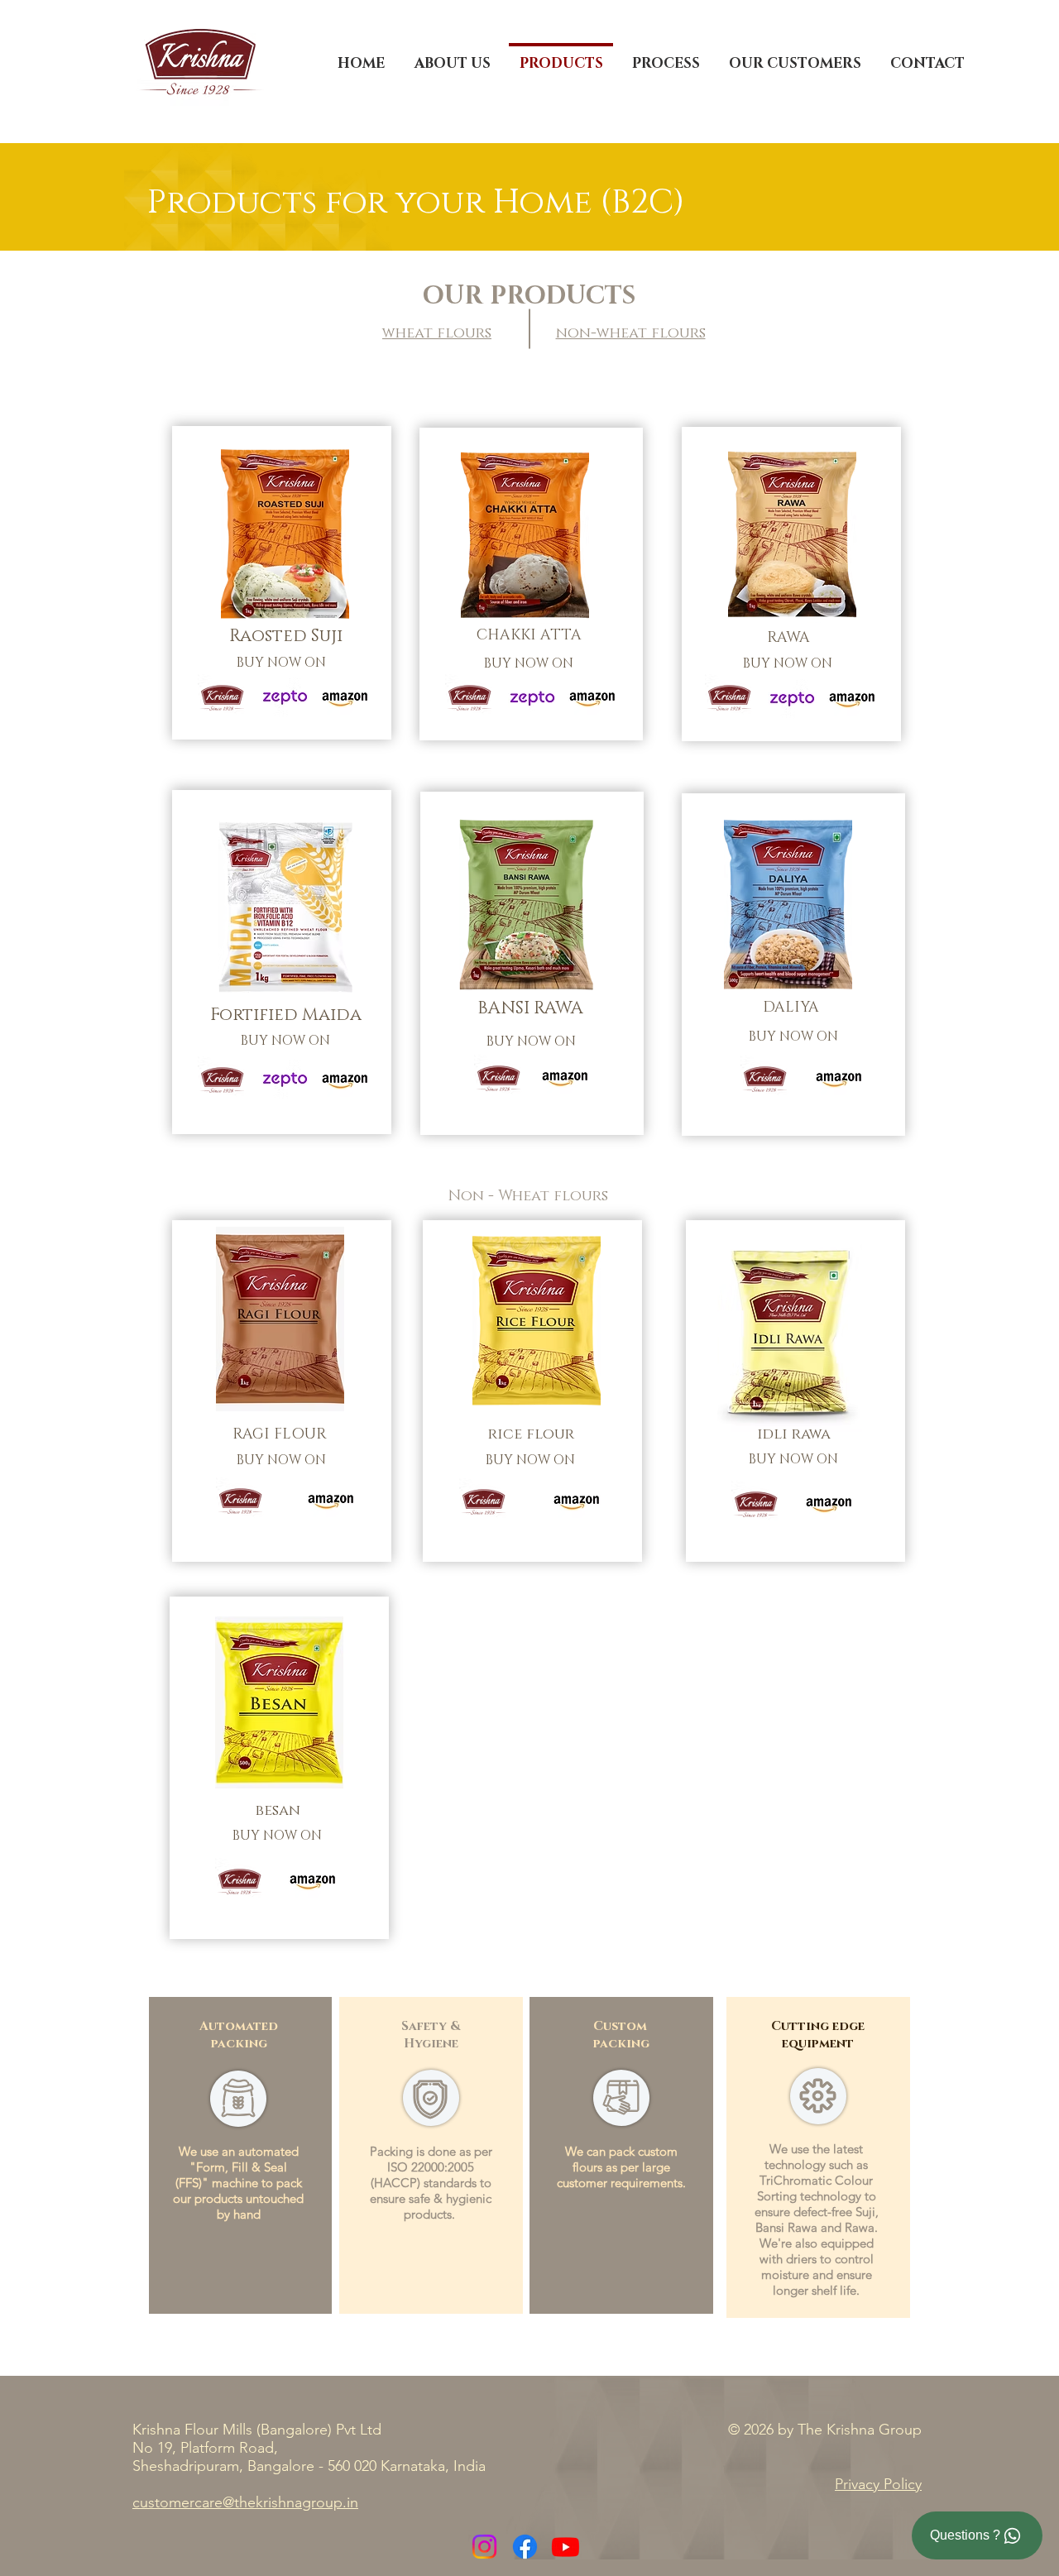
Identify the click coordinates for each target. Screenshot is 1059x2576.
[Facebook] (525, 2547)
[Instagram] (484, 2547)
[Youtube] (565, 2547)
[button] (666, 56)
